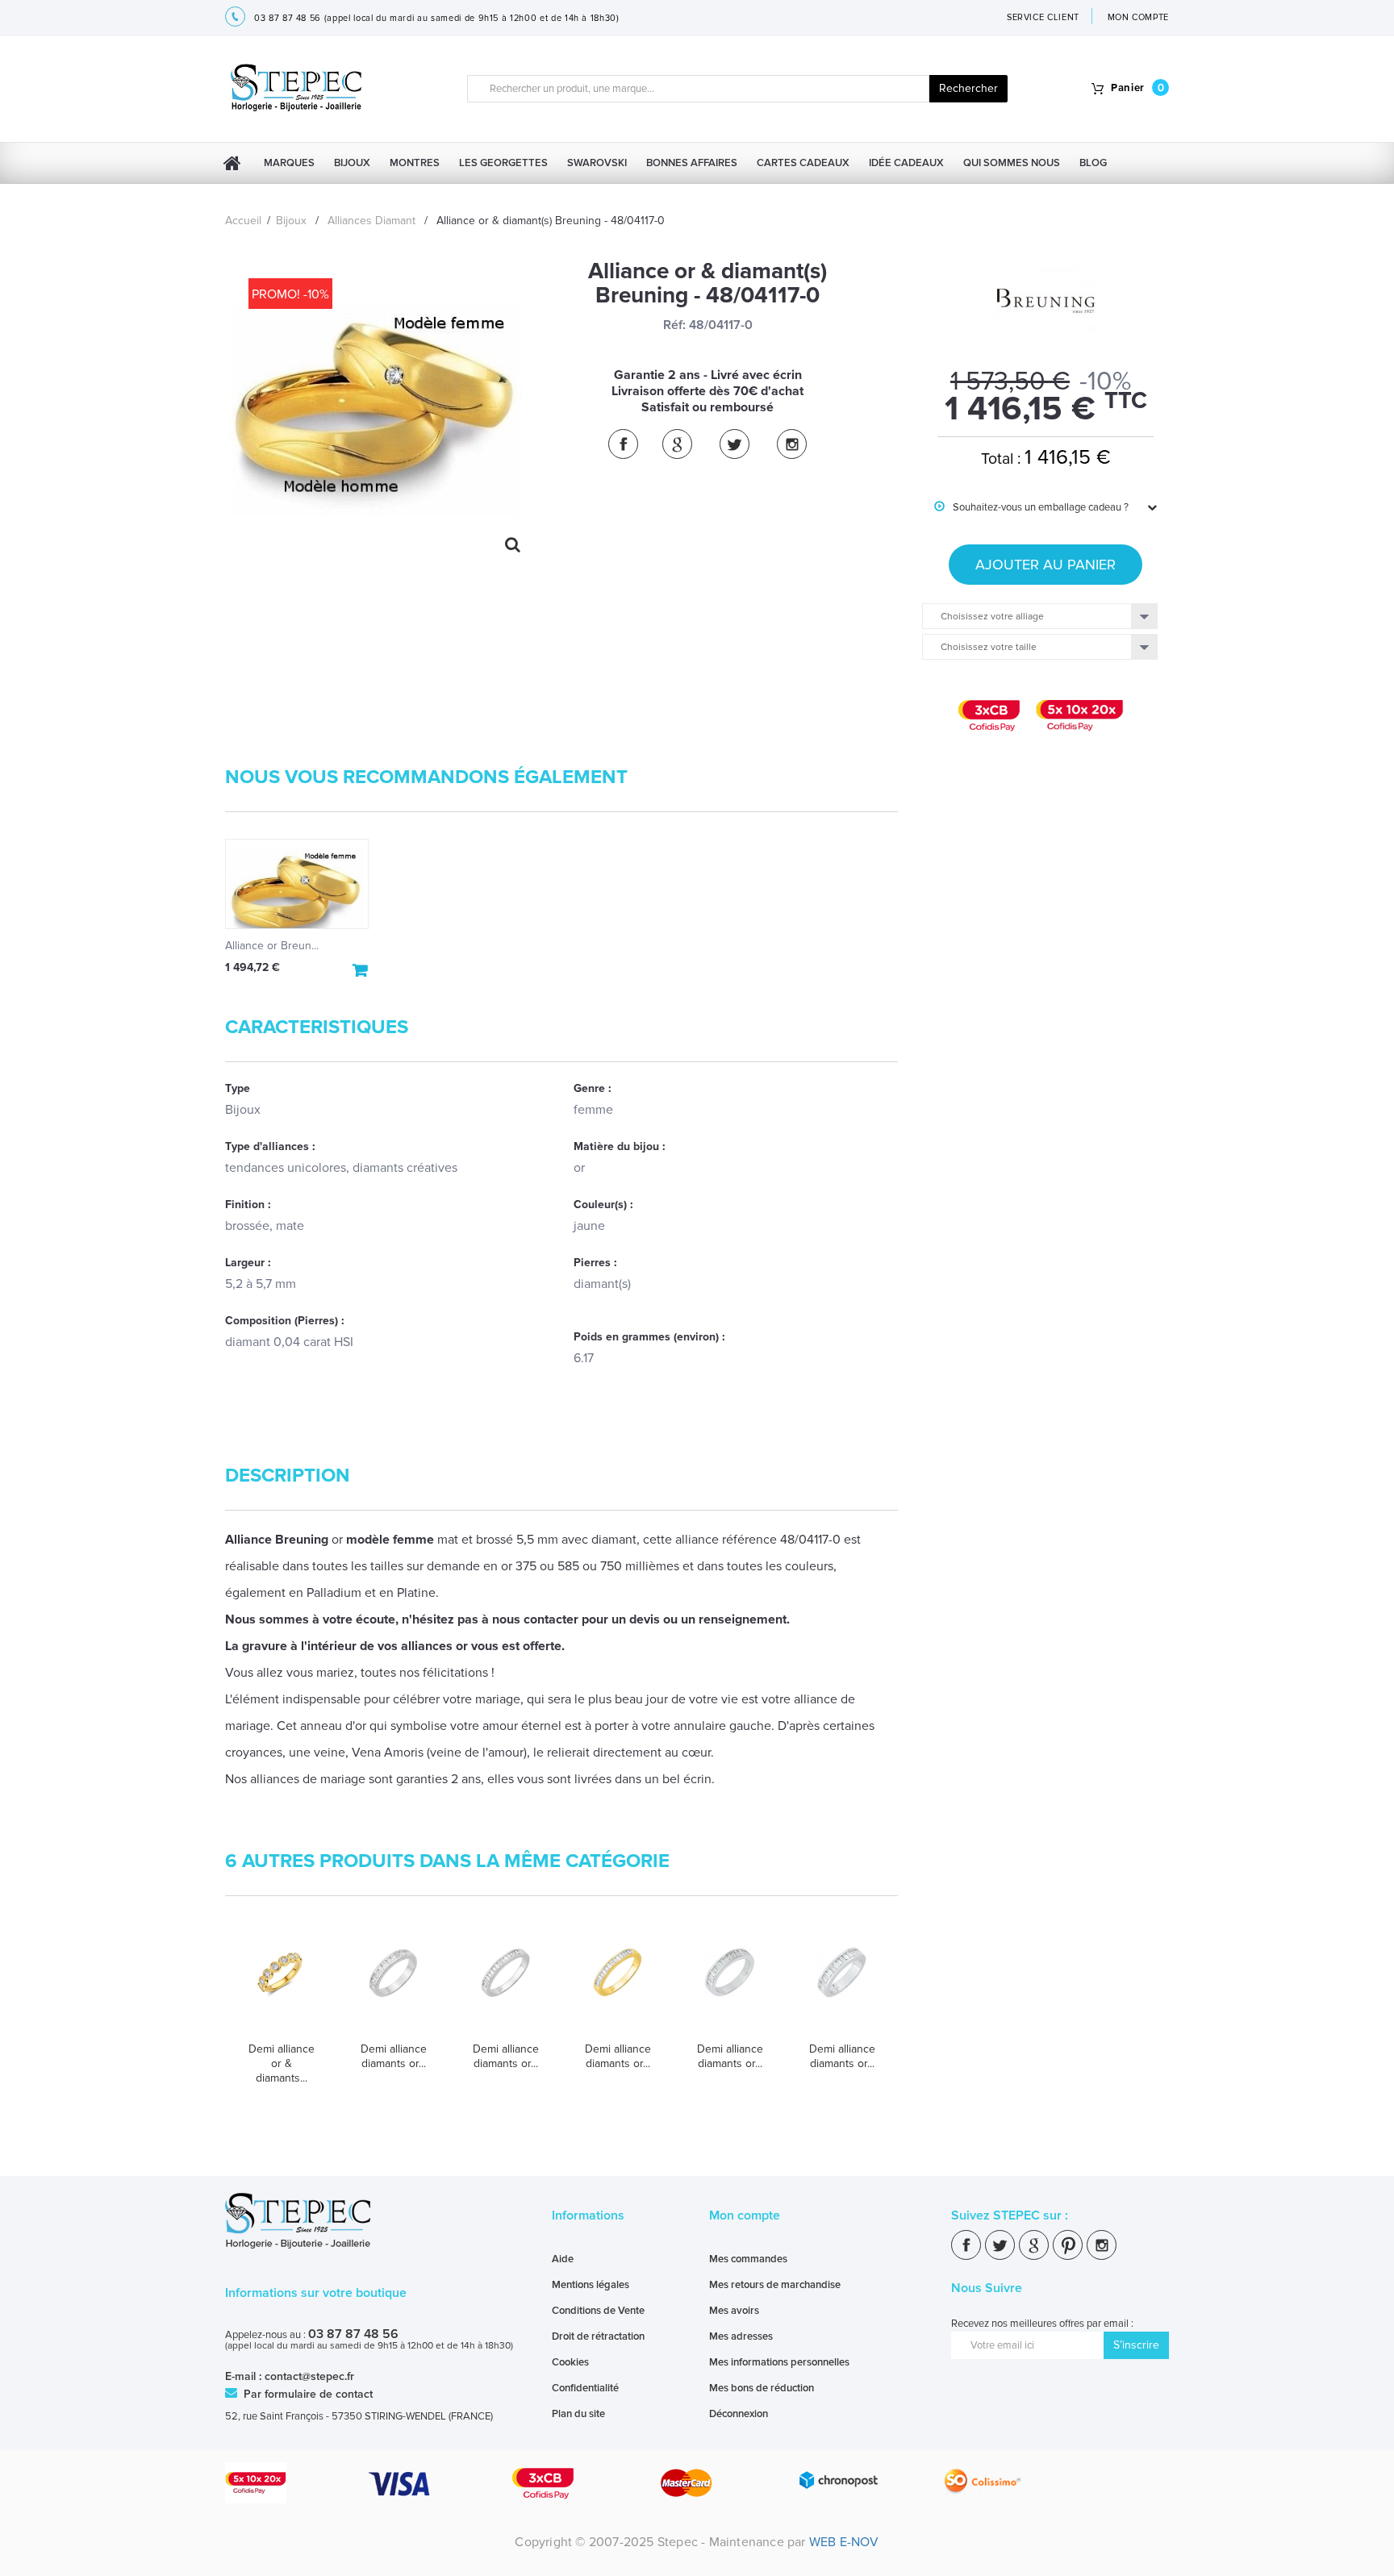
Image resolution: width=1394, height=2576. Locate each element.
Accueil (243, 221)
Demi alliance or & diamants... (282, 2063)
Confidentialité (585, 2388)
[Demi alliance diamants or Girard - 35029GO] (505, 1988)
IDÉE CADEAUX (906, 163)
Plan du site (578, 2414)
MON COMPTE (1139, 17)
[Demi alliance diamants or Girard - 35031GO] (842, 1988)
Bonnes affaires (692, 163)
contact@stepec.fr (309, 2376)
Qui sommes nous (1012, 163)
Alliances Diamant (371, 221)
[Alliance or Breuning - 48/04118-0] (297, 884)
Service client (1043, 17)
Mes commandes (748, 2259)
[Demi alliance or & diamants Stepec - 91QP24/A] (281, 1988)
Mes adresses (741, 2336)
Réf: (674, 325)
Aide (563, 2259)
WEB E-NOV (844, 2542)
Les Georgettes (503, 163)
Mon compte (745, 2215)
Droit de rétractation (598, 2336)
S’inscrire (1136, 2345)
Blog (1093, 163)
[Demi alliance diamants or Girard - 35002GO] (393, 1988)
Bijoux (352, 163)
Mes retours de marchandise (775, 2285)
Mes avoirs (734, 2311)
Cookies (570, 2362)
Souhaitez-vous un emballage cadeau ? (1031, 507)
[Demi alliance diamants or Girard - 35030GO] (730, 1988)
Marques (289, 163)
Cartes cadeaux (803, 163)
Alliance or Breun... (272, 946)
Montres (415, 163)
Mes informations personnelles (779, 2362)
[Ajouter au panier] (361, 970)
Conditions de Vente (598, 2311)
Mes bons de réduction (762, 2388)
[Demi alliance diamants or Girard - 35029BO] (618, 1988)
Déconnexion (739, 2414)
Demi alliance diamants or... (394, 2056)
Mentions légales (591, 2285)
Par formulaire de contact (307, 2394)
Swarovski (597, 163)
